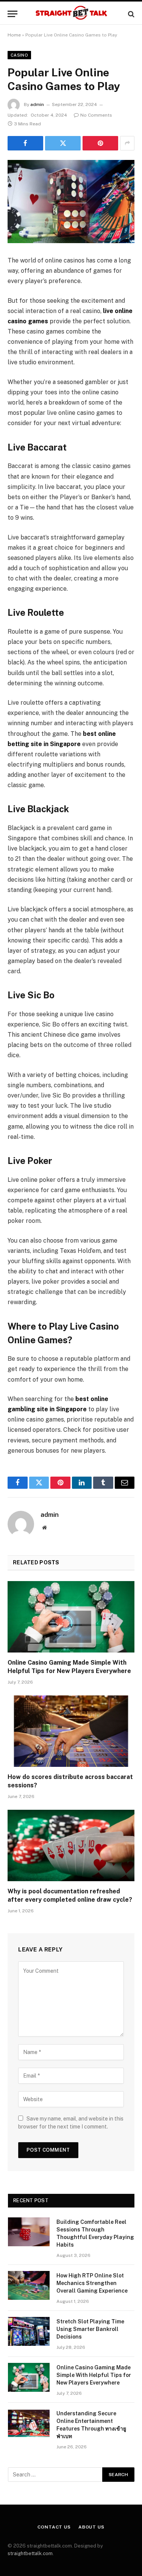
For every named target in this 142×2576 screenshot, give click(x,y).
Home (14, 35)
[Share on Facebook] (25, 143)
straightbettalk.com (30, 2553)
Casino (19, 55)
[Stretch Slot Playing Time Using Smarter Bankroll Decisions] (29, 2331)
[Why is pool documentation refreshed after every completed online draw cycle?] (71, 1845)
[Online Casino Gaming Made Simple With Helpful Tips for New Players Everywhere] (71, 1617)
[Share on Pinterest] (100, 143)
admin (37, 104)
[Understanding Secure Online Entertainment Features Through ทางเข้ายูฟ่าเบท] (29, 2423)
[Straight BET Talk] (71, 14)
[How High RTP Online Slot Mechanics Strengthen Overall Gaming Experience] (29, 2285)
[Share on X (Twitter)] (63, 143)
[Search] (130, 14)
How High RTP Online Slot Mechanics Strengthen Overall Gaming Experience (92, 2283)
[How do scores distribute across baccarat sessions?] (71, 1731)
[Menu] (12, 14)
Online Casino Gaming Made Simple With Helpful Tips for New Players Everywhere (94, 2375)
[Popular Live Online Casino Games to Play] (71, 202)
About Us (91, 2527)
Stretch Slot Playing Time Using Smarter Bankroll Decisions (90, 2329)
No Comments (96, 115)
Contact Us (54, 2527)
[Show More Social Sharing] (127, 143)
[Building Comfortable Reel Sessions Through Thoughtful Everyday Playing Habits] (29, 2232)
